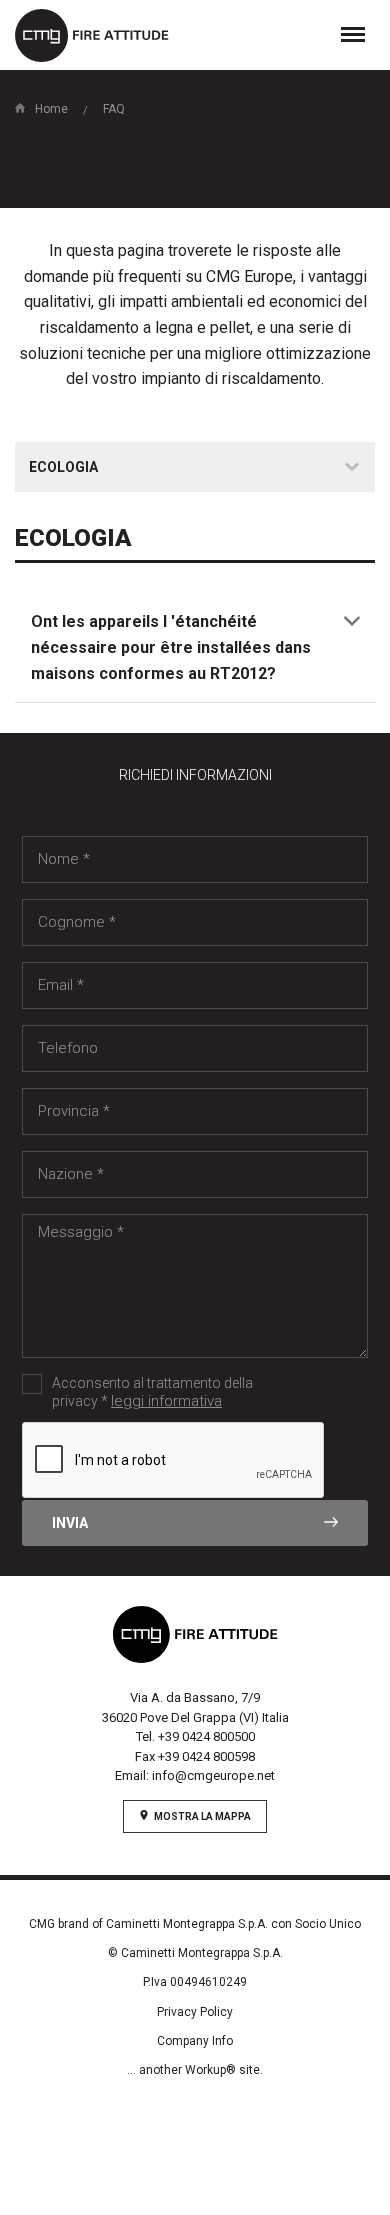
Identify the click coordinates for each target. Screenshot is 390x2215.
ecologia (63, 467)
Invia (70, 1523)
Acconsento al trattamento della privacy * (152, 1392)
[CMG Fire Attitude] (92, 35)
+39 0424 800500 (206, 1736)
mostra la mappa (202, 1816)
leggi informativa (166, 1401)
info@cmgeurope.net (213, 1775)
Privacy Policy (195, 2012)
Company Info (195, 2041)
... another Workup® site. (195, 2070)
